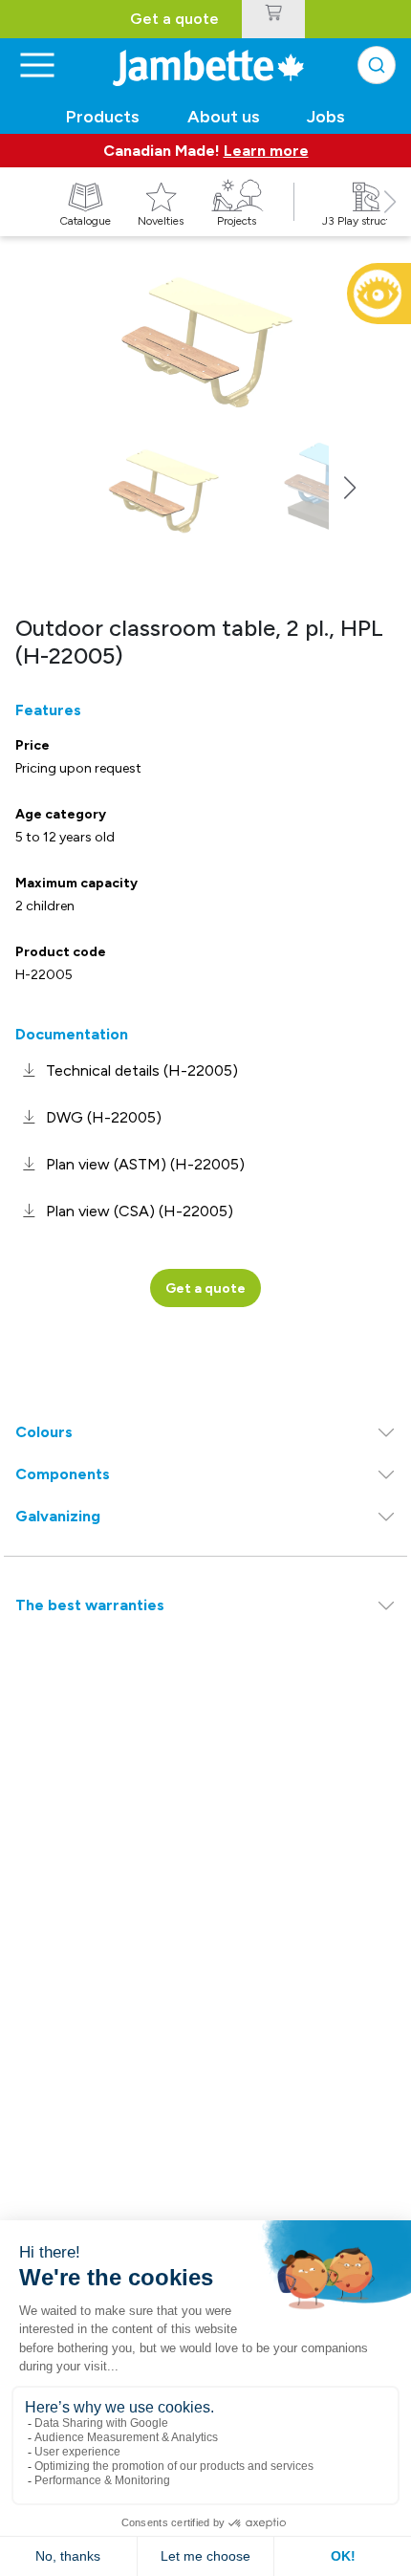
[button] (390, 223)
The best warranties (90, 1605)
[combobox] (377, 65)
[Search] (377, 65)
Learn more (266, 151)
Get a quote (174, 19)
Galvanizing (58, 1516)
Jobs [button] (326, 117)
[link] (127, 1070)
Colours (44, 1432)
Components (63, 1474)
